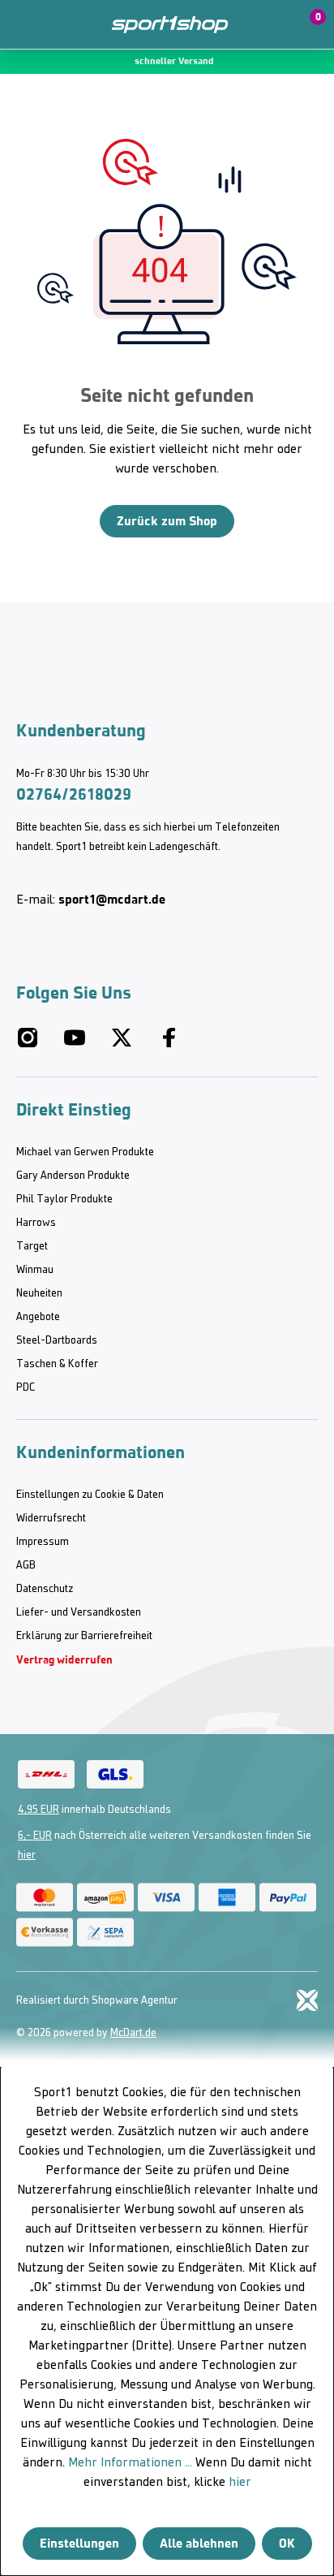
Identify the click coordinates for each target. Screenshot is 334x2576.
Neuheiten (39, 1294)
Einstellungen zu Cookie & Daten (90, 1495)
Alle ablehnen (199, 2543)
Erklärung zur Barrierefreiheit (84, 1636)
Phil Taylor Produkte (64, 1200)
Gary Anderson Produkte (73, 1176)
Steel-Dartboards (57, 1341)
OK (287, 2543)
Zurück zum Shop (167, 521)
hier (27, 1855)
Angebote (38, 1317)
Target (32, 1247)
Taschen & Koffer (57, 1364)
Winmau (35, 1270)
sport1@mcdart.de (112, 899)
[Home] (170, 25)
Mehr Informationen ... (130, 2463)
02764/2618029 (74, 794)
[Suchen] (59, 24)
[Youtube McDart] (75, 1044)
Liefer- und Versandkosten (79, 1613)
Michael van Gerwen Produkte (85, 1152)
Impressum (43, 1542)
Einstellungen (79, 2543)
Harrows (36, 1223)
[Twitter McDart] (122, 1044)
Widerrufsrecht (51, 1519)
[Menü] (24, 24)
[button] (271, 24)
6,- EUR (35, 1836)
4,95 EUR (39, 1810)
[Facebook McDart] (169, 1044)
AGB (26, 1566)
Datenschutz (45, 1589)
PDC (26, 1388)
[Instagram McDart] (28, 1044)
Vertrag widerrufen (64, 1660)
